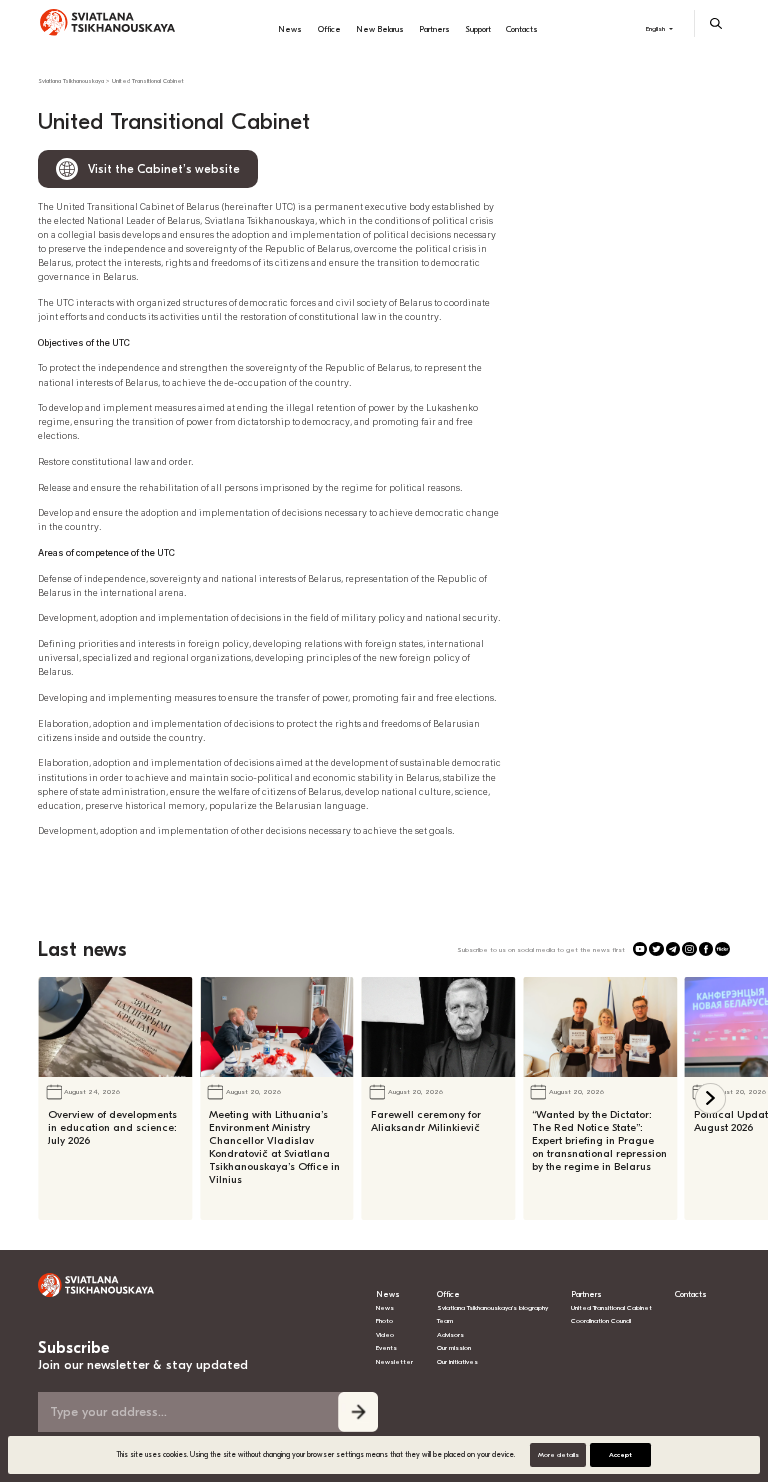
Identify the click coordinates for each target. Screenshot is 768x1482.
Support (478, 29)
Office (329, 29)
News (290, 29)
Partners (434, 29)
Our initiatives (457, 1362)
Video (385, 1335)
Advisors (450, 1335)
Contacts (522, 29)
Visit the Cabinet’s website (164, 169)
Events (386, 1348)
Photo (384, 1321)
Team (445, 1321)
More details (558, 1455)
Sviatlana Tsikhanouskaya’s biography (492, 1308)
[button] (710, 1098)
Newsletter (394, 1362)
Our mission (454, 1348)
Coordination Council (601, 1321)
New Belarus (380, 29)
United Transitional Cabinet (611, 1308)
